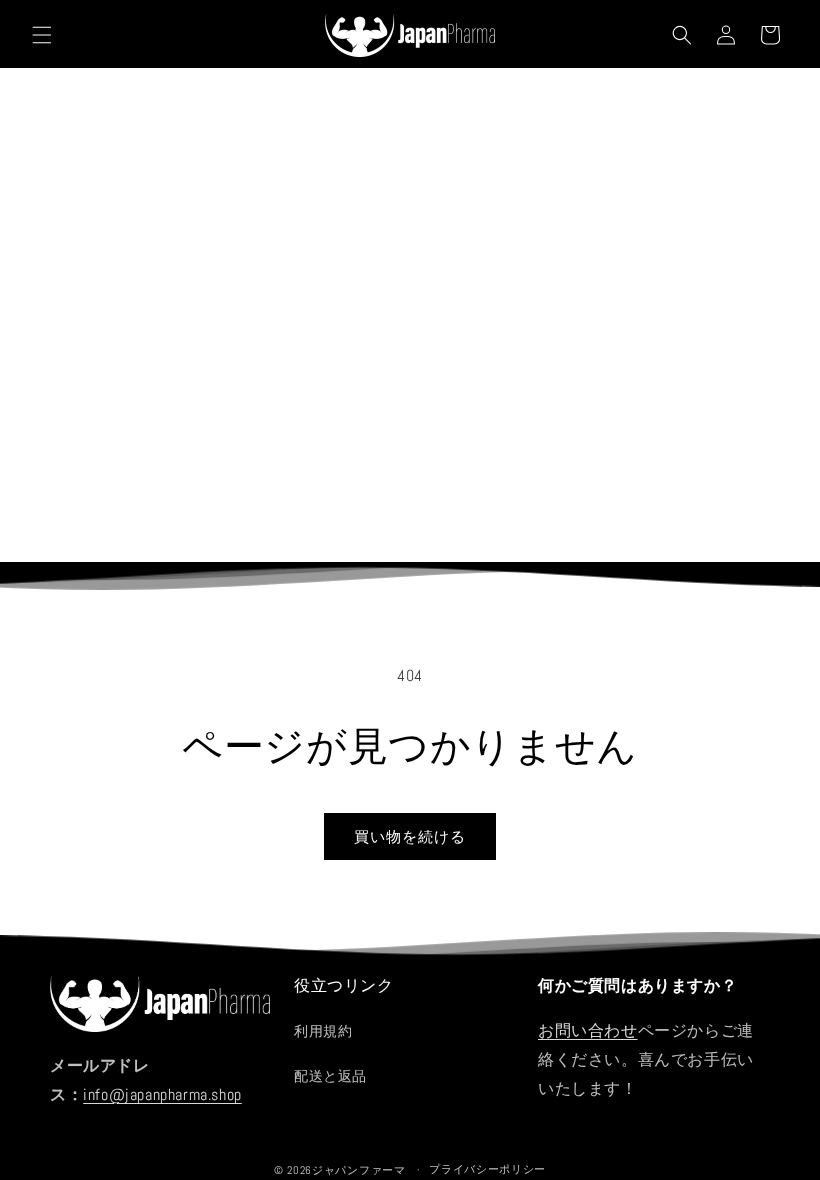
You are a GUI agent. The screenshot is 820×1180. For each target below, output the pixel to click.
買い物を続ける (410, 836)
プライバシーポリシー (487, 1169)
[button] (42, 35)
